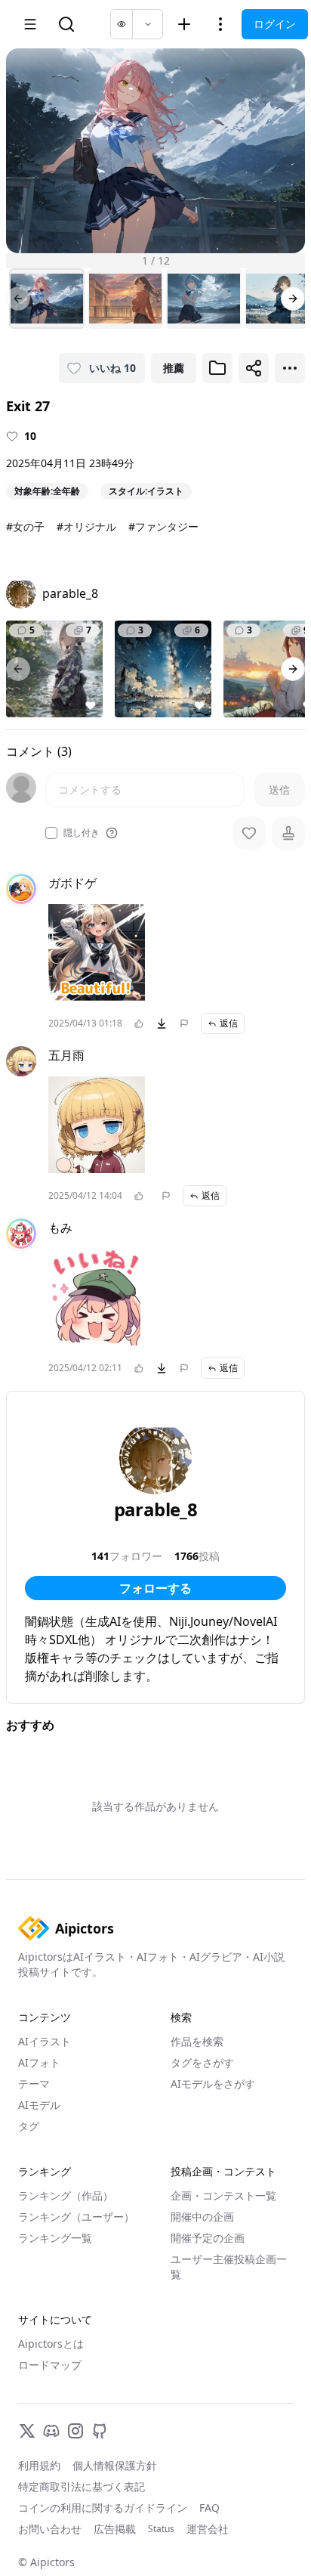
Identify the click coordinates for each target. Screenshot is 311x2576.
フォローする (155, 1588)
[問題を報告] (184, 1023)
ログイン (275, 24)
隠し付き (82, 833)
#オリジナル (86, 526)
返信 (229, 1023)
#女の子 (25, 526)
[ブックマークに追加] (217, 368)
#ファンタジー (163, 526)
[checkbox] (51, 833)
